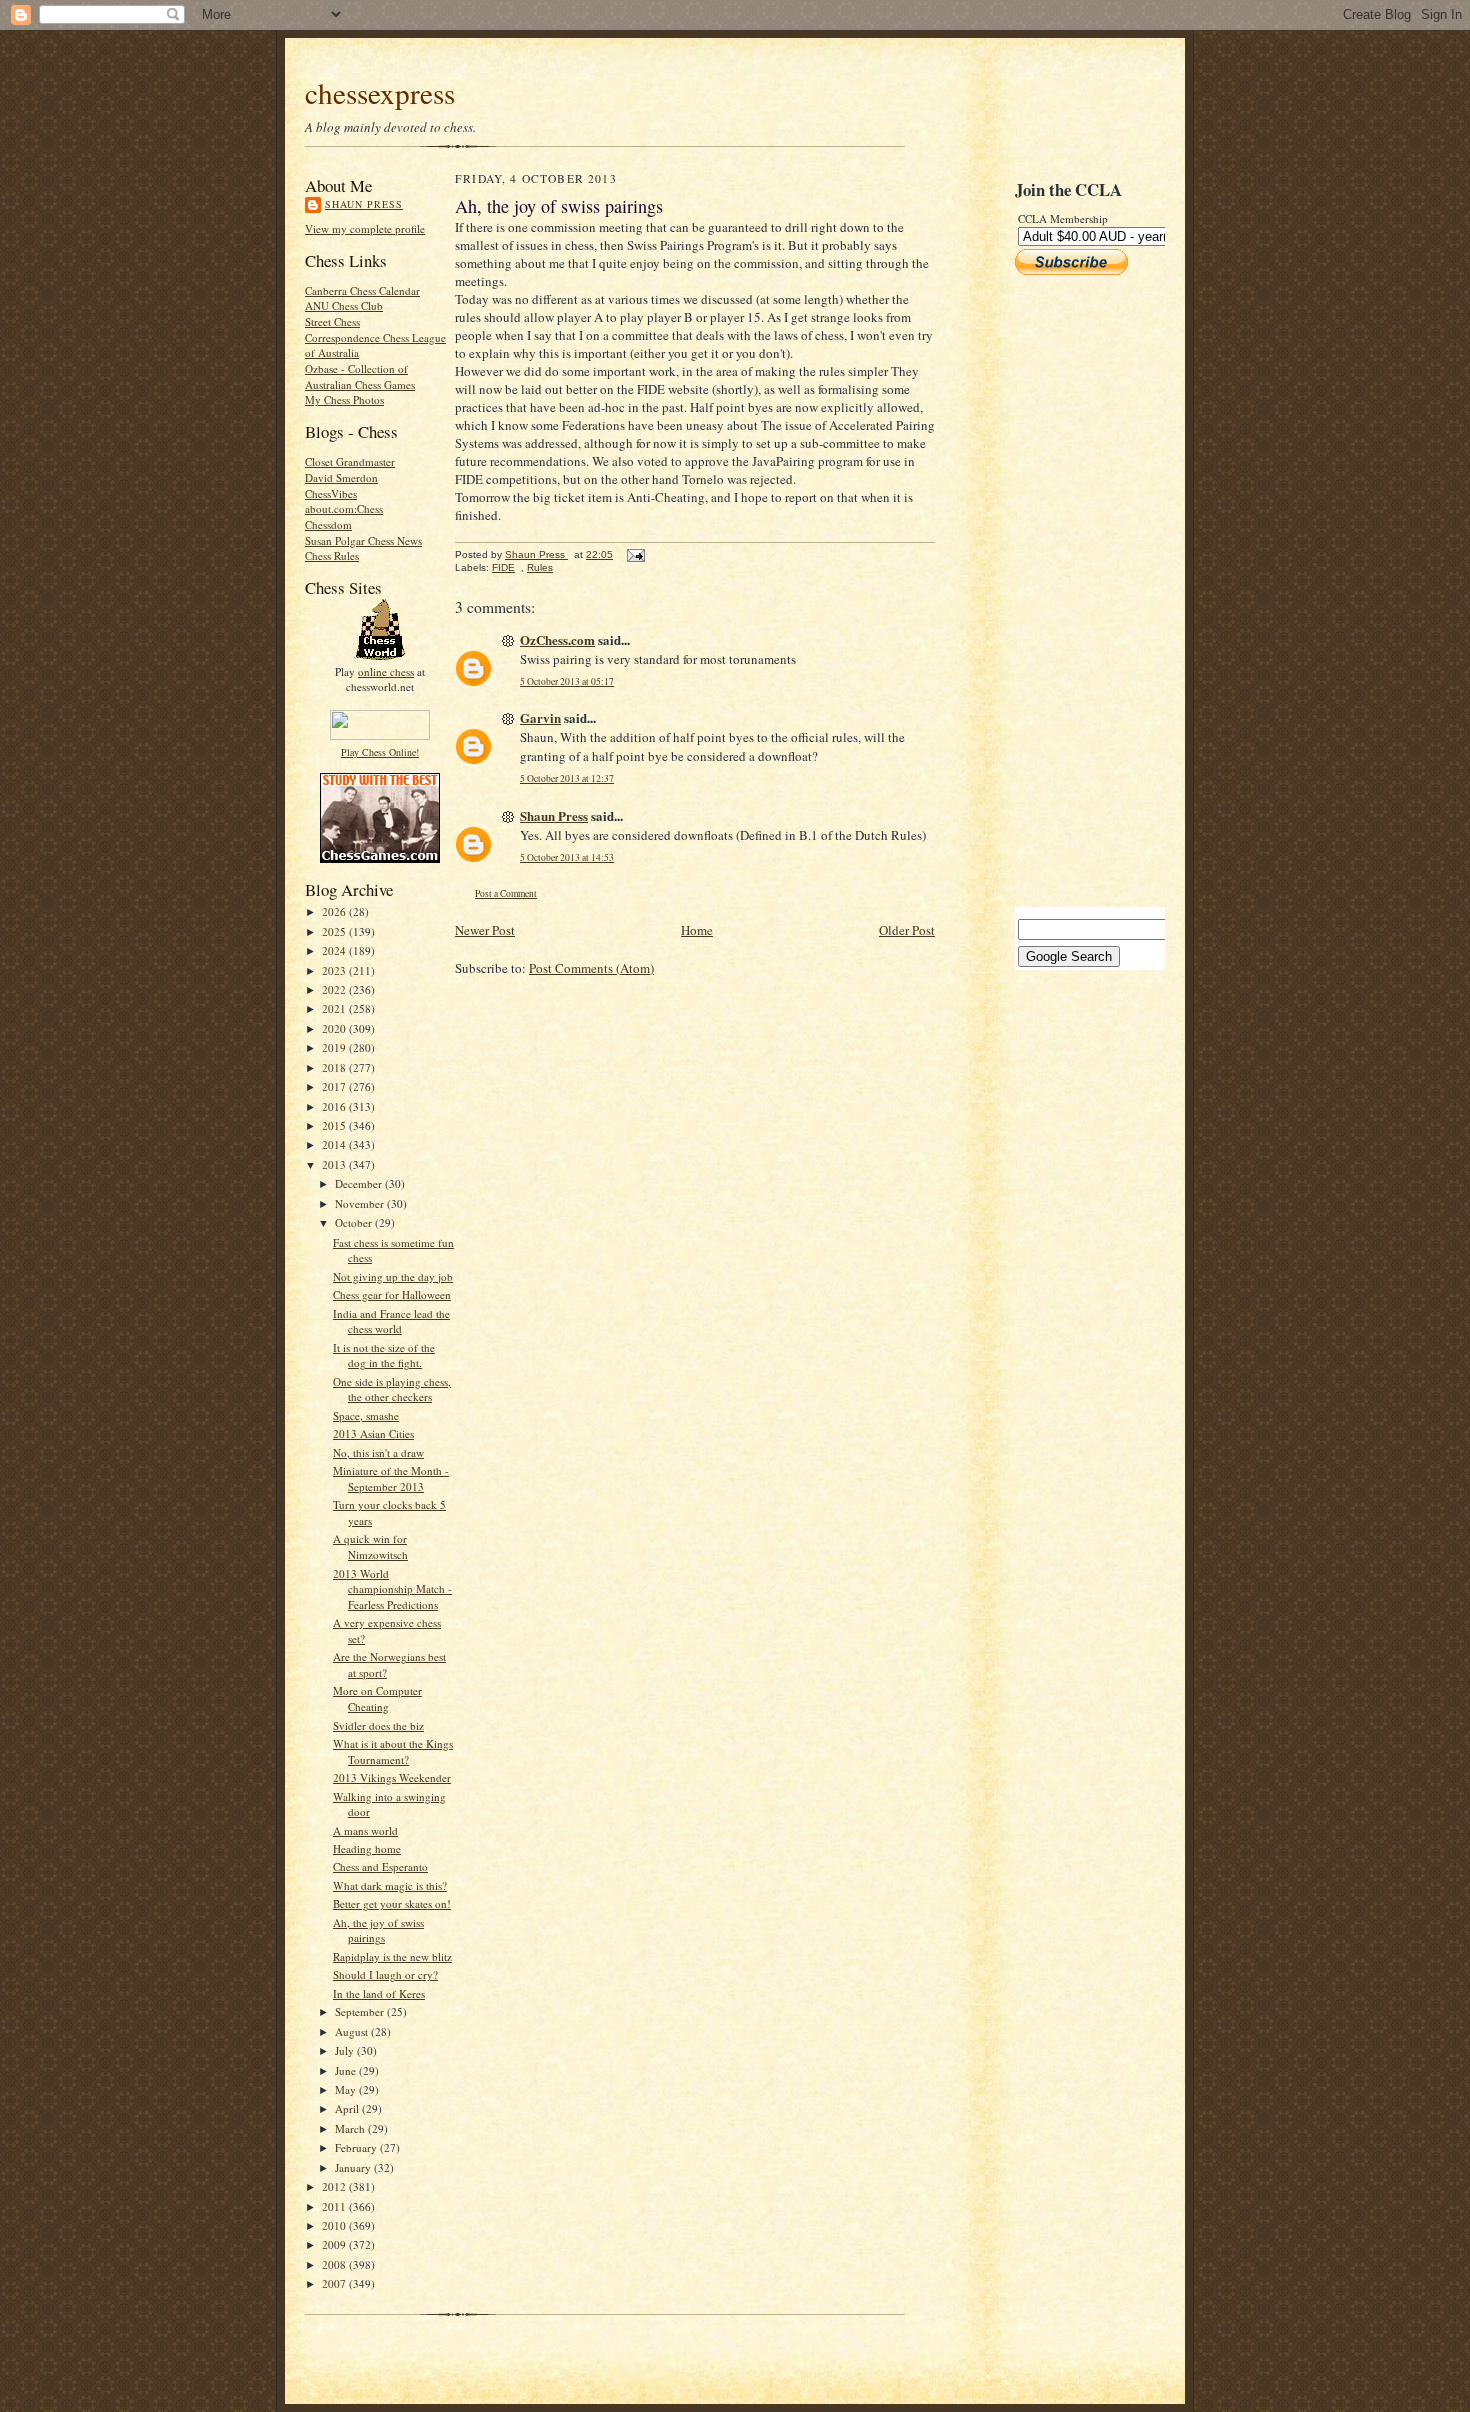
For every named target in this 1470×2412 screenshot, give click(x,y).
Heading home (367, 1848)
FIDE (503, 567)
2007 (335, 2283)
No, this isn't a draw (378, 1452)
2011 (335, 2206)
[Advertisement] (1075, 591)
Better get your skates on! (392, 1903)
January (354, 2167)
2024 (335, 950)
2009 (335, 2244)
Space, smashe (366, 1415)
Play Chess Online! (380, 752)
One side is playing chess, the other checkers (392, 1389)
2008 (335, 2264)
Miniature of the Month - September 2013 (391, 1478)
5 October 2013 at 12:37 (567, 778)
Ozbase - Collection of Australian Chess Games (360, 376)
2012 (335, 2186)
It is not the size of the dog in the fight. (384, 1355)
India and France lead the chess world (391, 1321)
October (355, 1222)
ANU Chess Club (344, 305)
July (346, 2050)
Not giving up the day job (393, 1276)
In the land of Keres (379, 1993)
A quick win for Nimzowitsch (370, 1546)
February (357, 2147)
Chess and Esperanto (380, 1866)
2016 (335, 1106)
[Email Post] (635, 554)
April (348, 2108)
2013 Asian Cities (373, 1433)
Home (697, 930)
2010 (335, 2225)
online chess (386, 671)
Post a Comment (506, 893)
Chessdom (328, 524)
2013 (335, 1164)
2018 (335, 1067)
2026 (335, 911)
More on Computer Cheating (377, 1698)
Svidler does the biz (378, 1725)
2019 (335, 1047)
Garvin (540, 717)
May (347, 2089)
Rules (540, 567)
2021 (335, 1008)
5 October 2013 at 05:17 (567, 681)
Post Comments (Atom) (591, 968)
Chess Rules (332, 555)
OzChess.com (557, 639)
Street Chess (332, 321)
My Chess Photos (344, 399)
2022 (335, 989)
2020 (335, 1028)
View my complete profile (365, 228)
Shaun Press (364, 204)
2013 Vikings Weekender (392, 1777)
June (347, 2070)
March (351, 2128)
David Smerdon (341, 477)
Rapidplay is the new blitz (392, 1956)
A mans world (365, 1830)
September (361, 2011)
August (353, 2031)
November (361, 1203)
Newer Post (485, 930)
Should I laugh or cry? (385, 1974)
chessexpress (380, 92)
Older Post (907, 930)
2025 (335, 931)
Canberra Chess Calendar (362, 290)
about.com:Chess (344, 508)
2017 (335, 1086)
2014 (335, 1144)
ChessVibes (331, 493)
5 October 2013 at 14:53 (567, 857)
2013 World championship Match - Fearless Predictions (392, 1589)
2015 (335, 1125)
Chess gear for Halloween (392, 1294)
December (360, 1183)
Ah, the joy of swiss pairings (378, 1930)
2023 (335, 970)
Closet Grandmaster (350, 461)
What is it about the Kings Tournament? (393, 1751)
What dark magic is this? (390, 1885)
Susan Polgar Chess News (363, 540)
